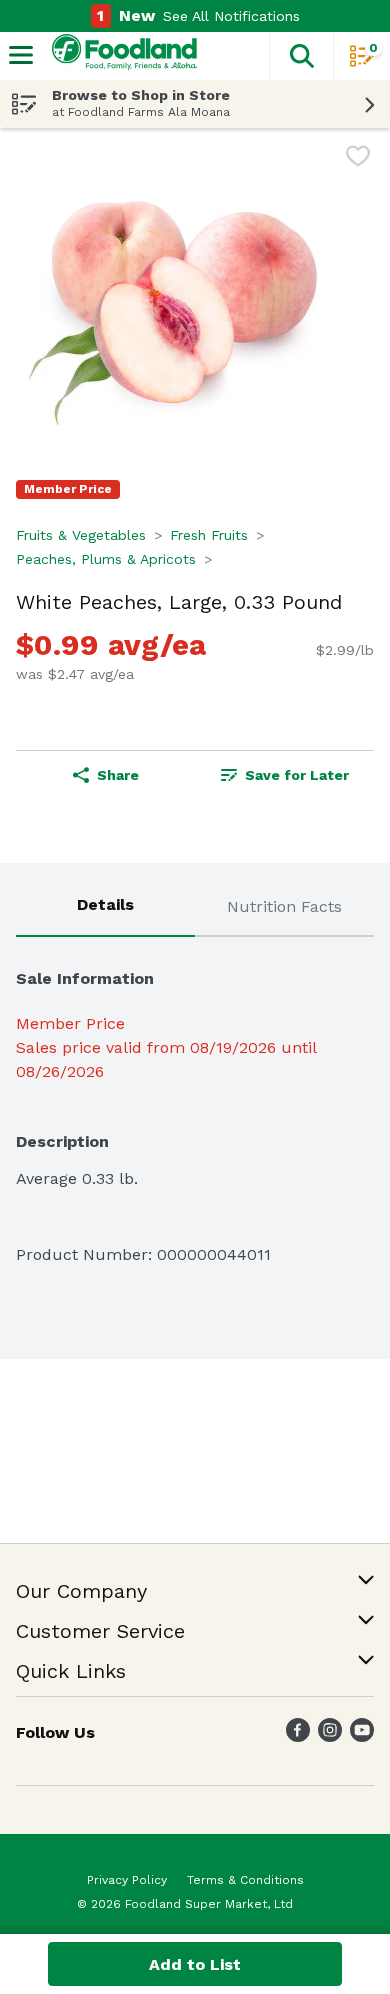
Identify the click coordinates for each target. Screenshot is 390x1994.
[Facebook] (298, 1736)
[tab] (105, 908)
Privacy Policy (127, 1880)
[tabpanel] (195, 1108)
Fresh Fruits (209, 535)
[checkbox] (358, 159)
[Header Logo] (120, 56)
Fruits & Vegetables (81, 535)
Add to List (195, 1964)
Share (118, 775)
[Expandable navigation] (21, 55)
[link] (284, 775)
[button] (301, 56)
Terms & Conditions (245, 1880)
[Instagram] (330, 1736)
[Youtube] (362, 1736)
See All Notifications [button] (231, 16)
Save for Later (297, 775)
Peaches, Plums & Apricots (106, 559)
